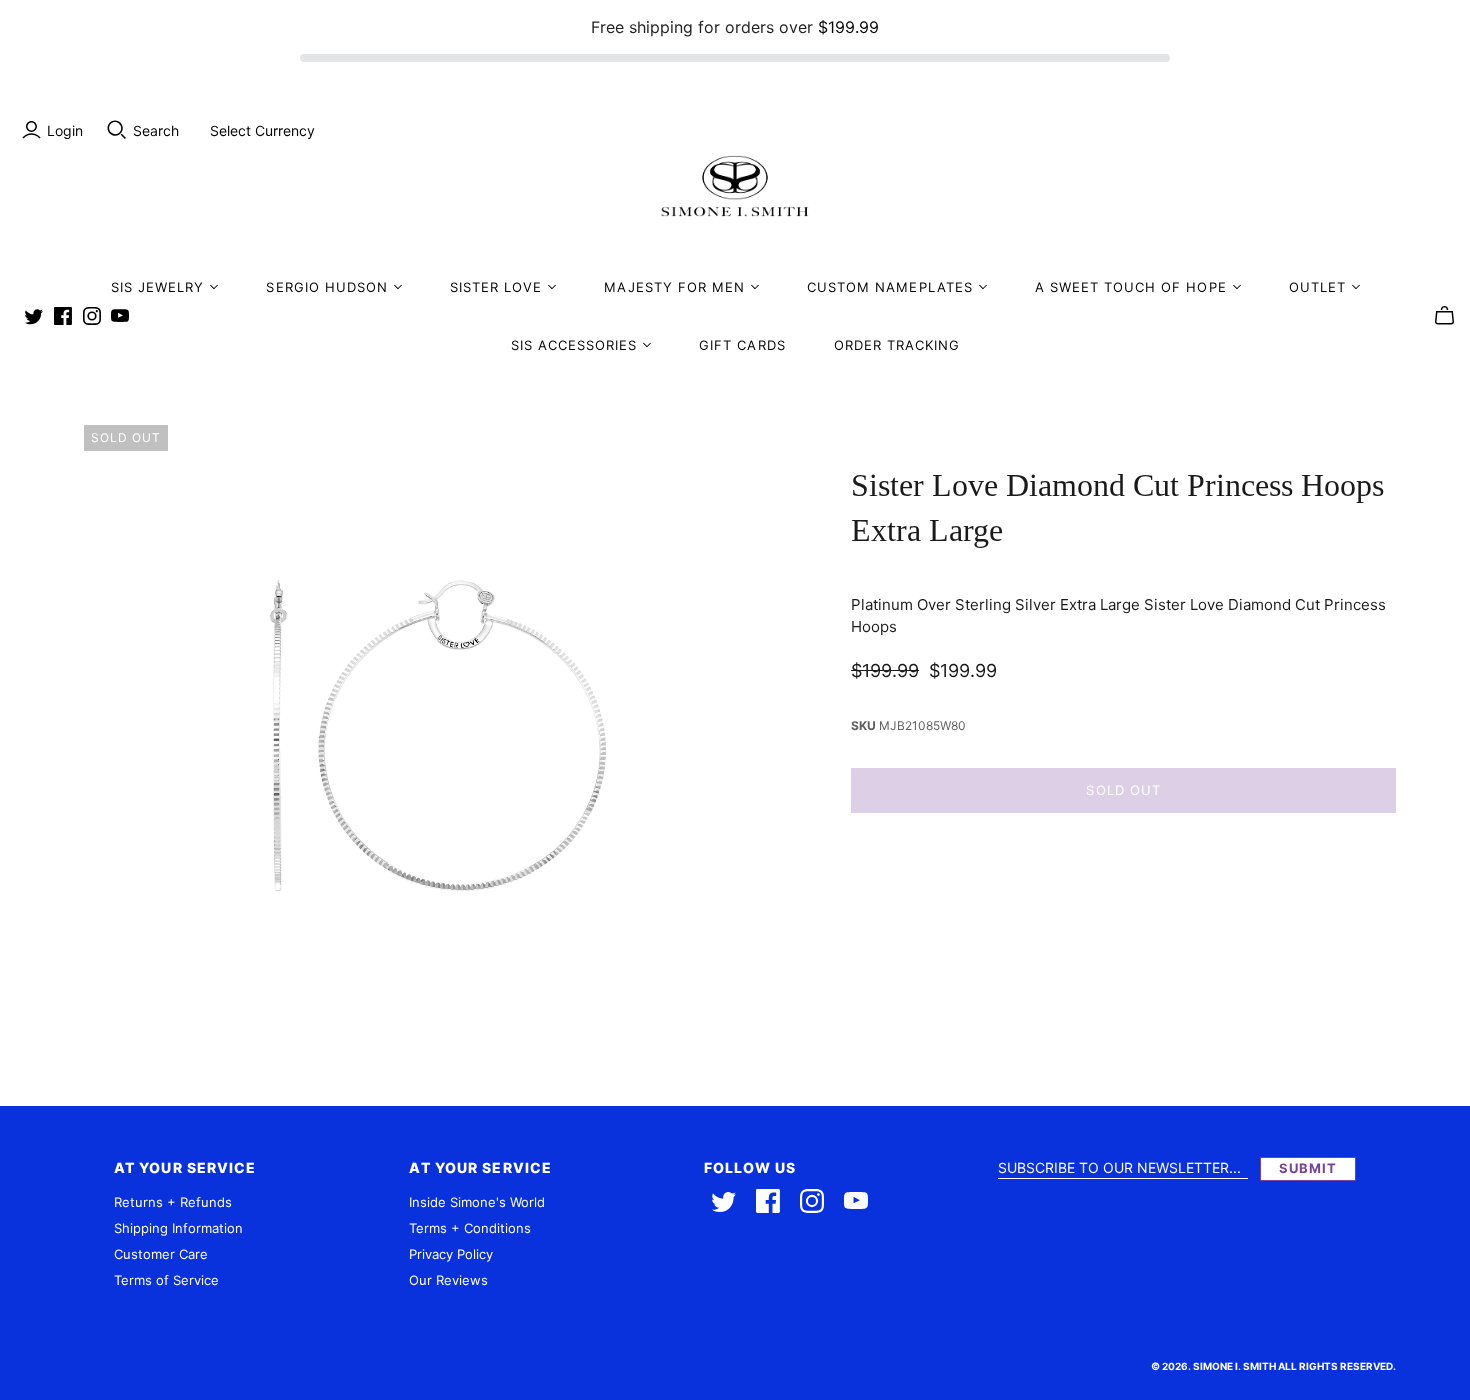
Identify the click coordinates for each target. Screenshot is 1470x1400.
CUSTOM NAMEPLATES (890, 287)
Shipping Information (178, 1228)
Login (65, 130)
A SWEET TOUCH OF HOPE (1131, 287)
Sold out (1123, 790)
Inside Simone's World (477, 1202)
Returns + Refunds (173, 1202)
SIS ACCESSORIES (574, 345)
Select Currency (262, 130)
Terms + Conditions (470, 1228)
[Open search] (117, 130)
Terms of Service (166, 1280)
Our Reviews (448, 1280)
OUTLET (1317, 287)
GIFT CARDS (742, 345)
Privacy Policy (451, 1254)
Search (156, 130)
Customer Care (161, 1254)
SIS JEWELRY (157, 287)
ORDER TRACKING (897, 345)
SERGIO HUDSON (327, 287)
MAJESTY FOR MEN (674, 287)
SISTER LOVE (496, 287)
